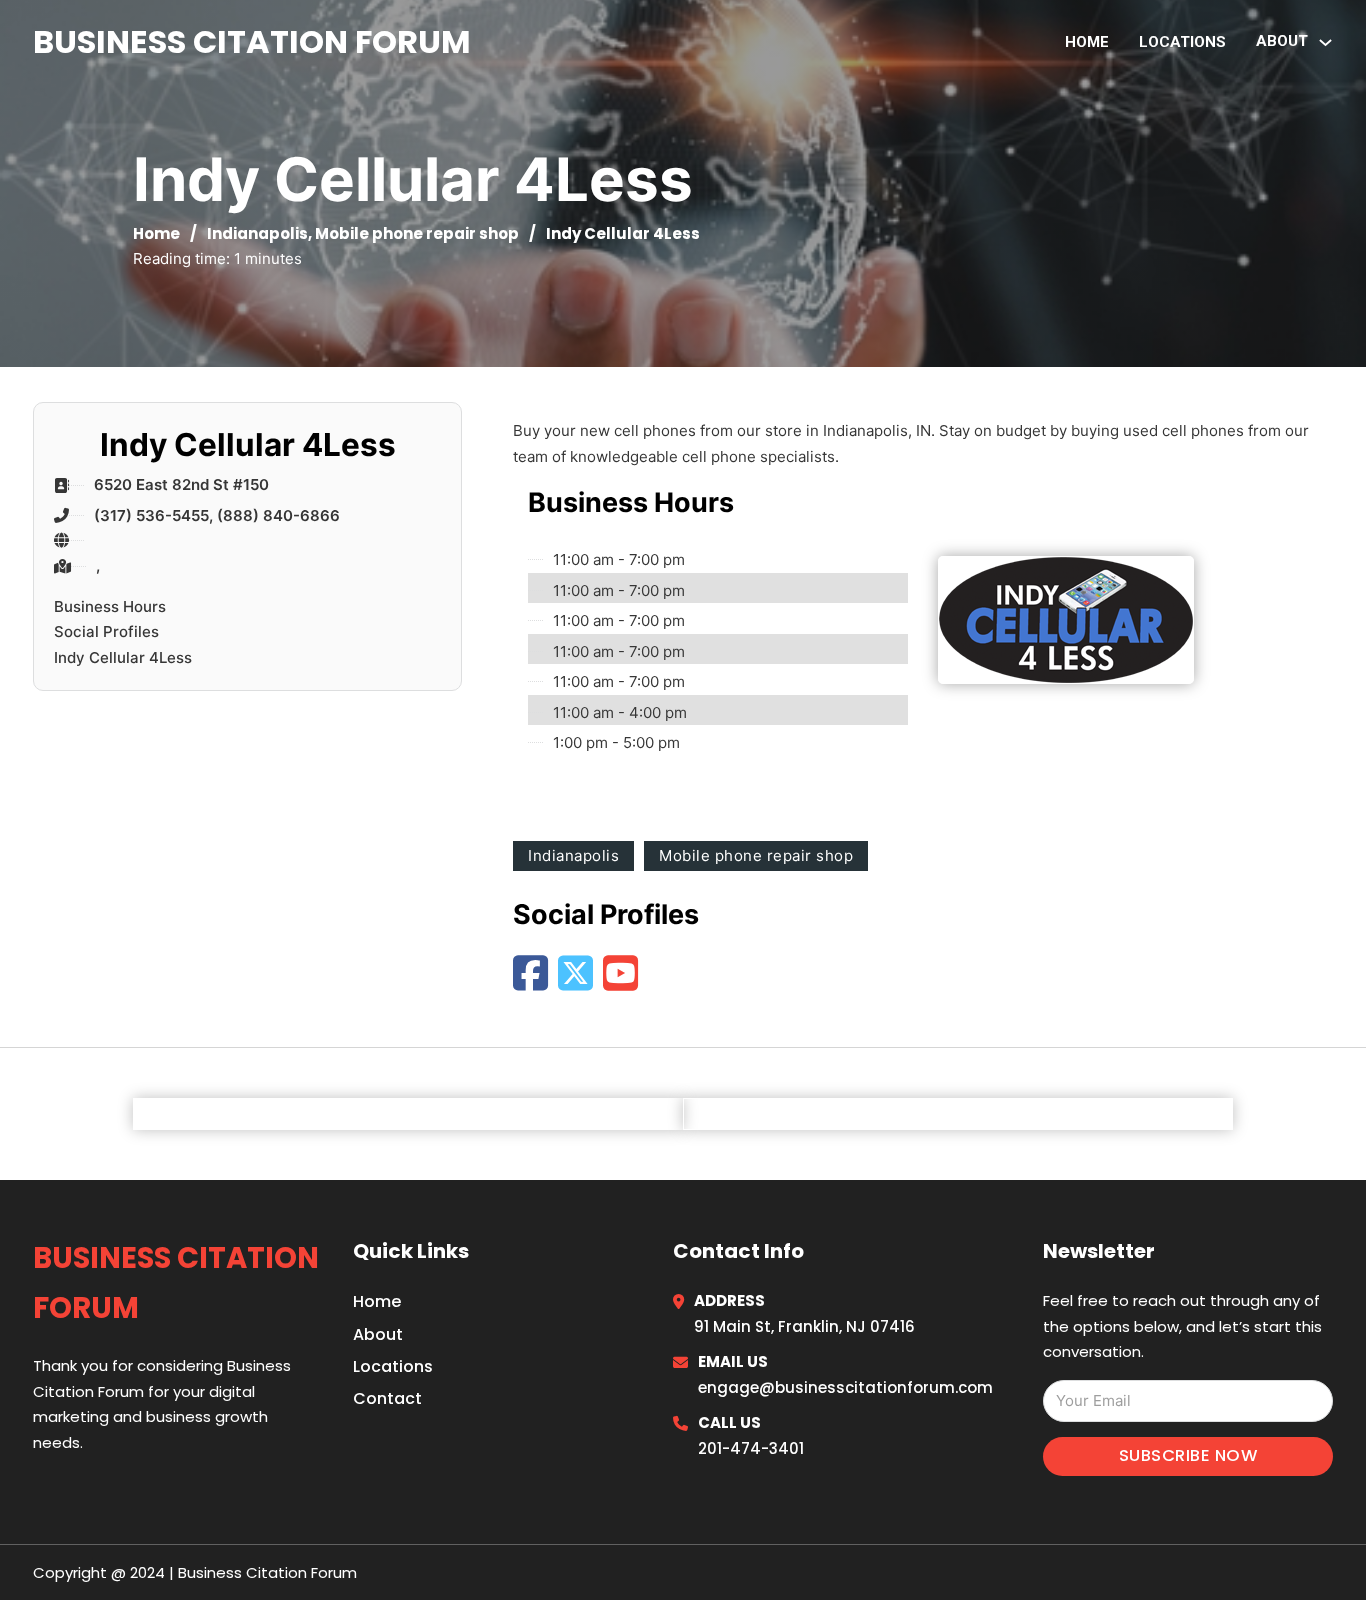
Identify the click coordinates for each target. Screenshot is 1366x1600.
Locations (1182, 42)
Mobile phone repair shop (417, 233)
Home (1087, 42)
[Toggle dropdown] (1325, 42)
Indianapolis (257, 233)
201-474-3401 (751, 1448)
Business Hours (110, 606)
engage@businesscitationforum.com (845, 1387)
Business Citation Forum (252, 41)
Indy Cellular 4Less (123, 657)
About (378, 1334)
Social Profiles (106, 631)
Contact (387, 1398)
